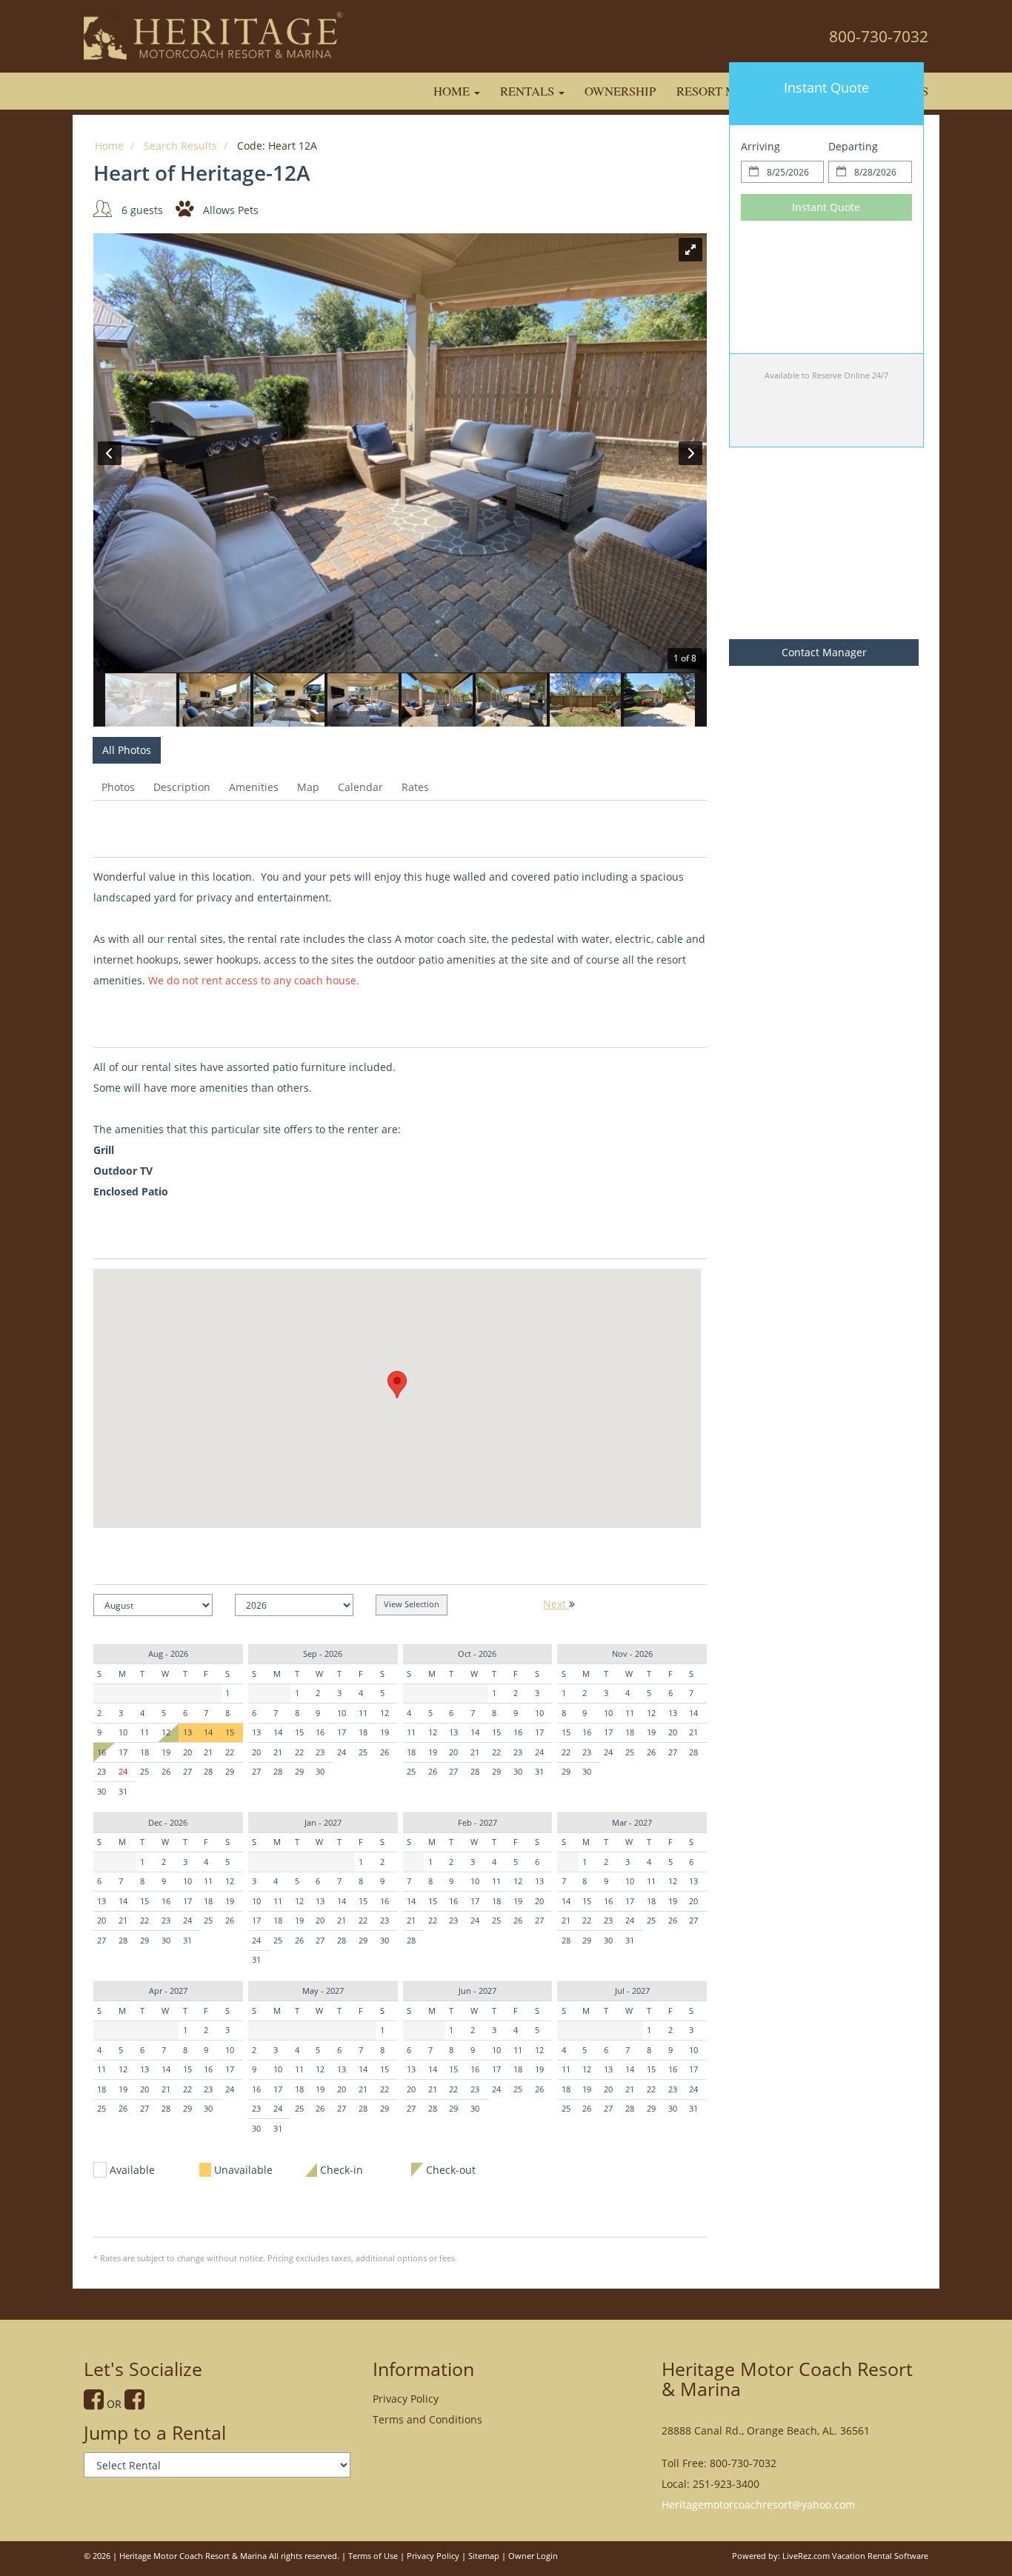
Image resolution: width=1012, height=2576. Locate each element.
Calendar (360, 787)
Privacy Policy (406, 2399)
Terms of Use (373, 2556)
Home (453, 91)
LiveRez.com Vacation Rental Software (855, 2556)
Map (308, 787)
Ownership (620, 91)
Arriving (760, 146)
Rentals (529, 91)
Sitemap (484, 2556)
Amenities (254, 787)
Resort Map (714, 91)
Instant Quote (826, 207)
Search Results (180, 146)
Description (182, 787)
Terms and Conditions (427, 2419)
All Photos (127, 750)
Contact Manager (824, 652)
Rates (415, 787)
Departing (853, 146)
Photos (118, 787)
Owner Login (533, 2556)
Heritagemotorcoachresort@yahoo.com (758, 2505)
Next (556, 1604)
